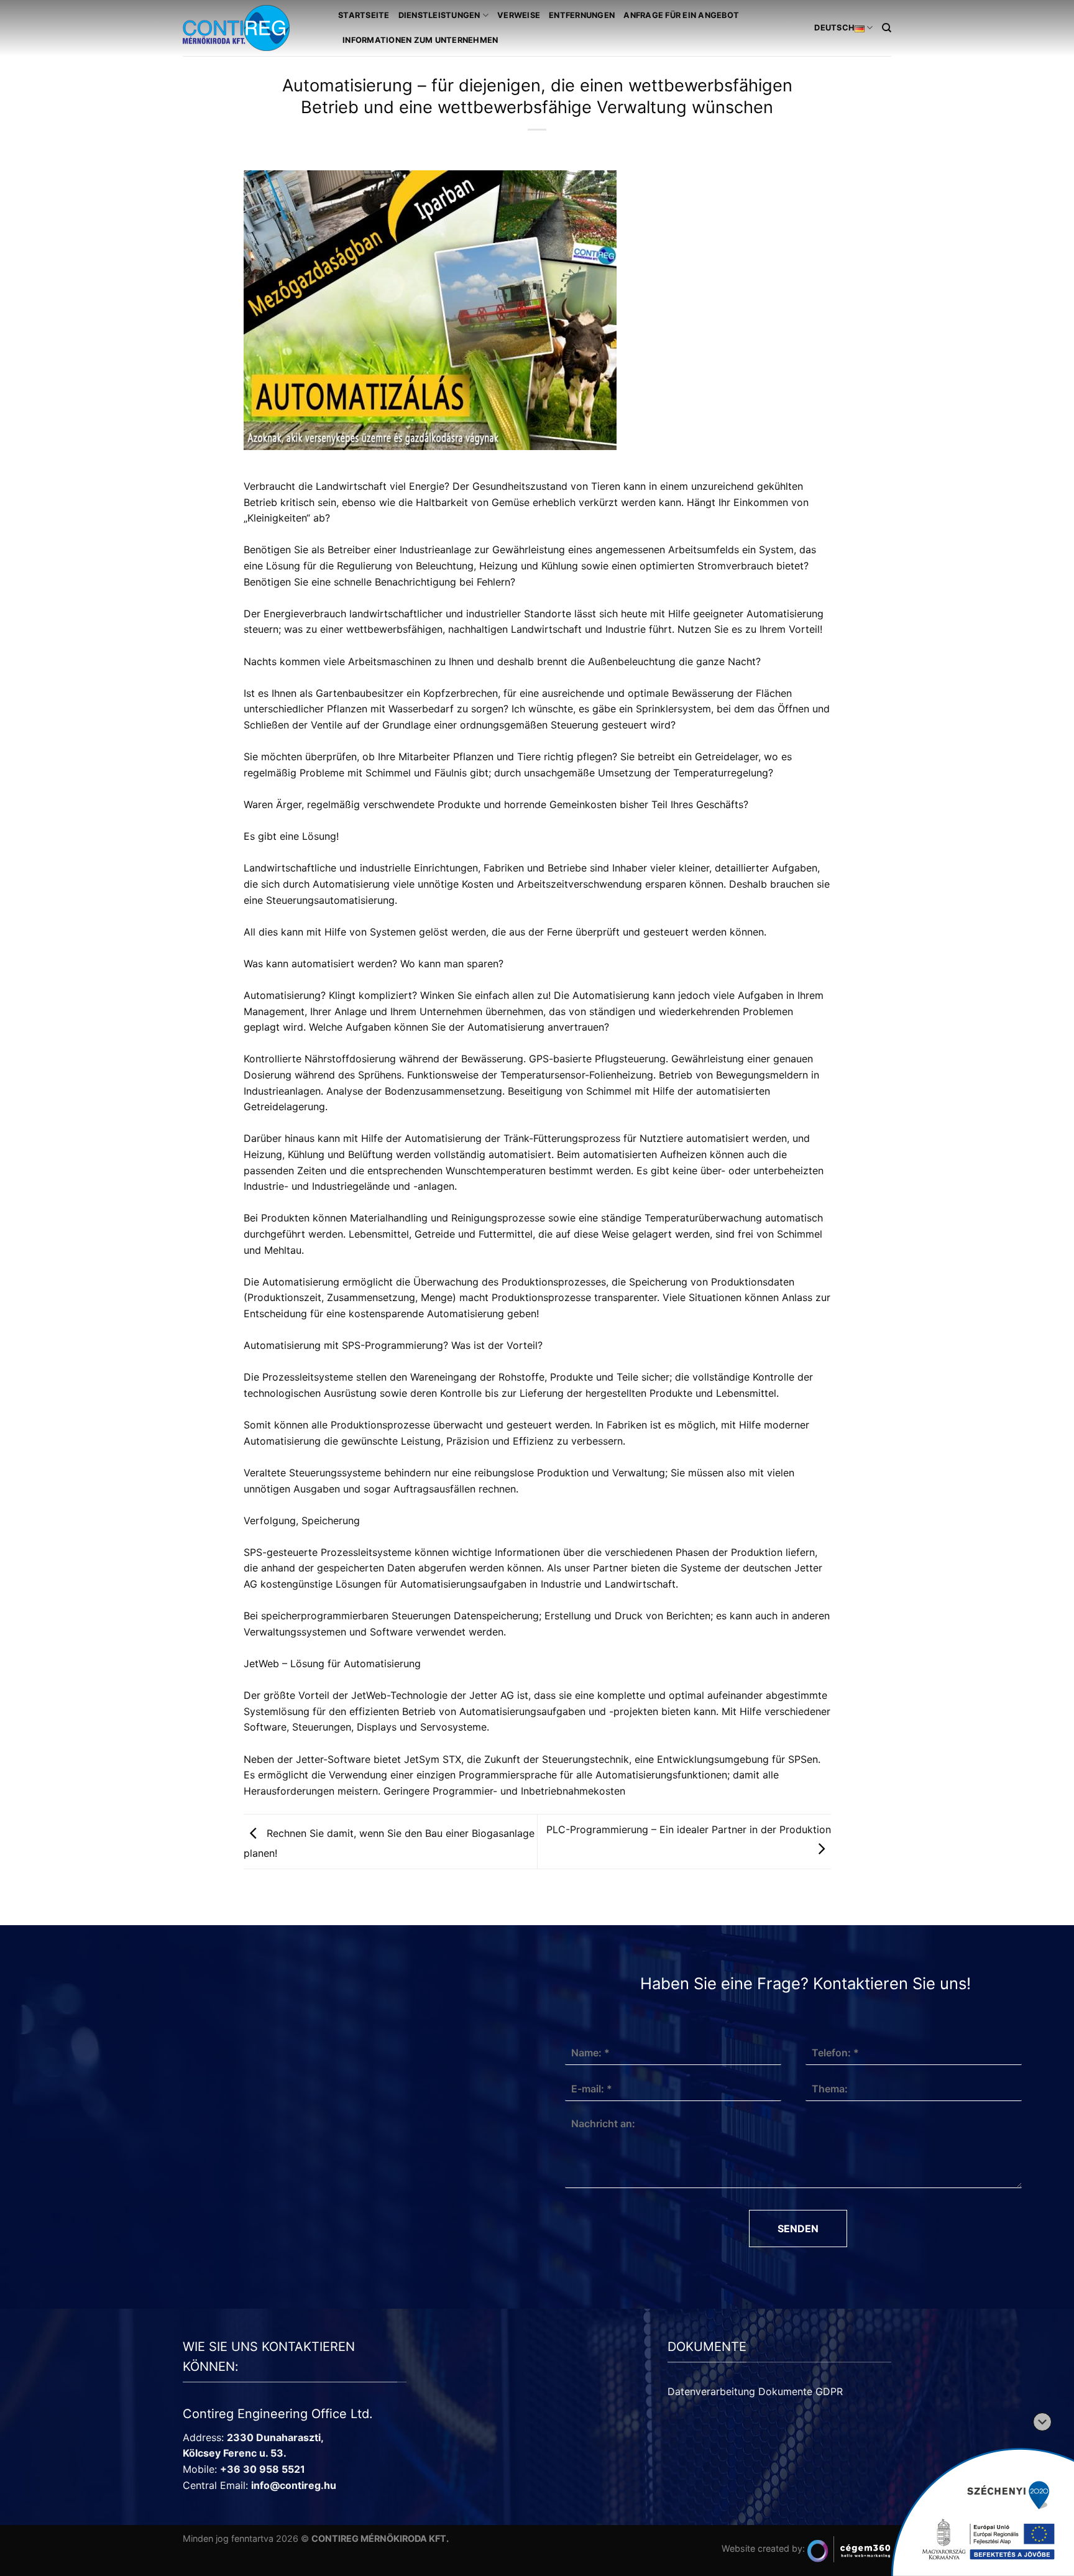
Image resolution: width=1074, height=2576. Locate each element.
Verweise (519, 15)
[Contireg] (251, 28)
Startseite (364, 15)
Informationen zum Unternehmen (420, 40)
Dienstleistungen (439, 15)
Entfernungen (582, 15)
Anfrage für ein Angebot (681, 15)
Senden (798, 2229)
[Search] (887, 28)
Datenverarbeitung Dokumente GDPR (755, 2391)
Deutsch (834, 28)
